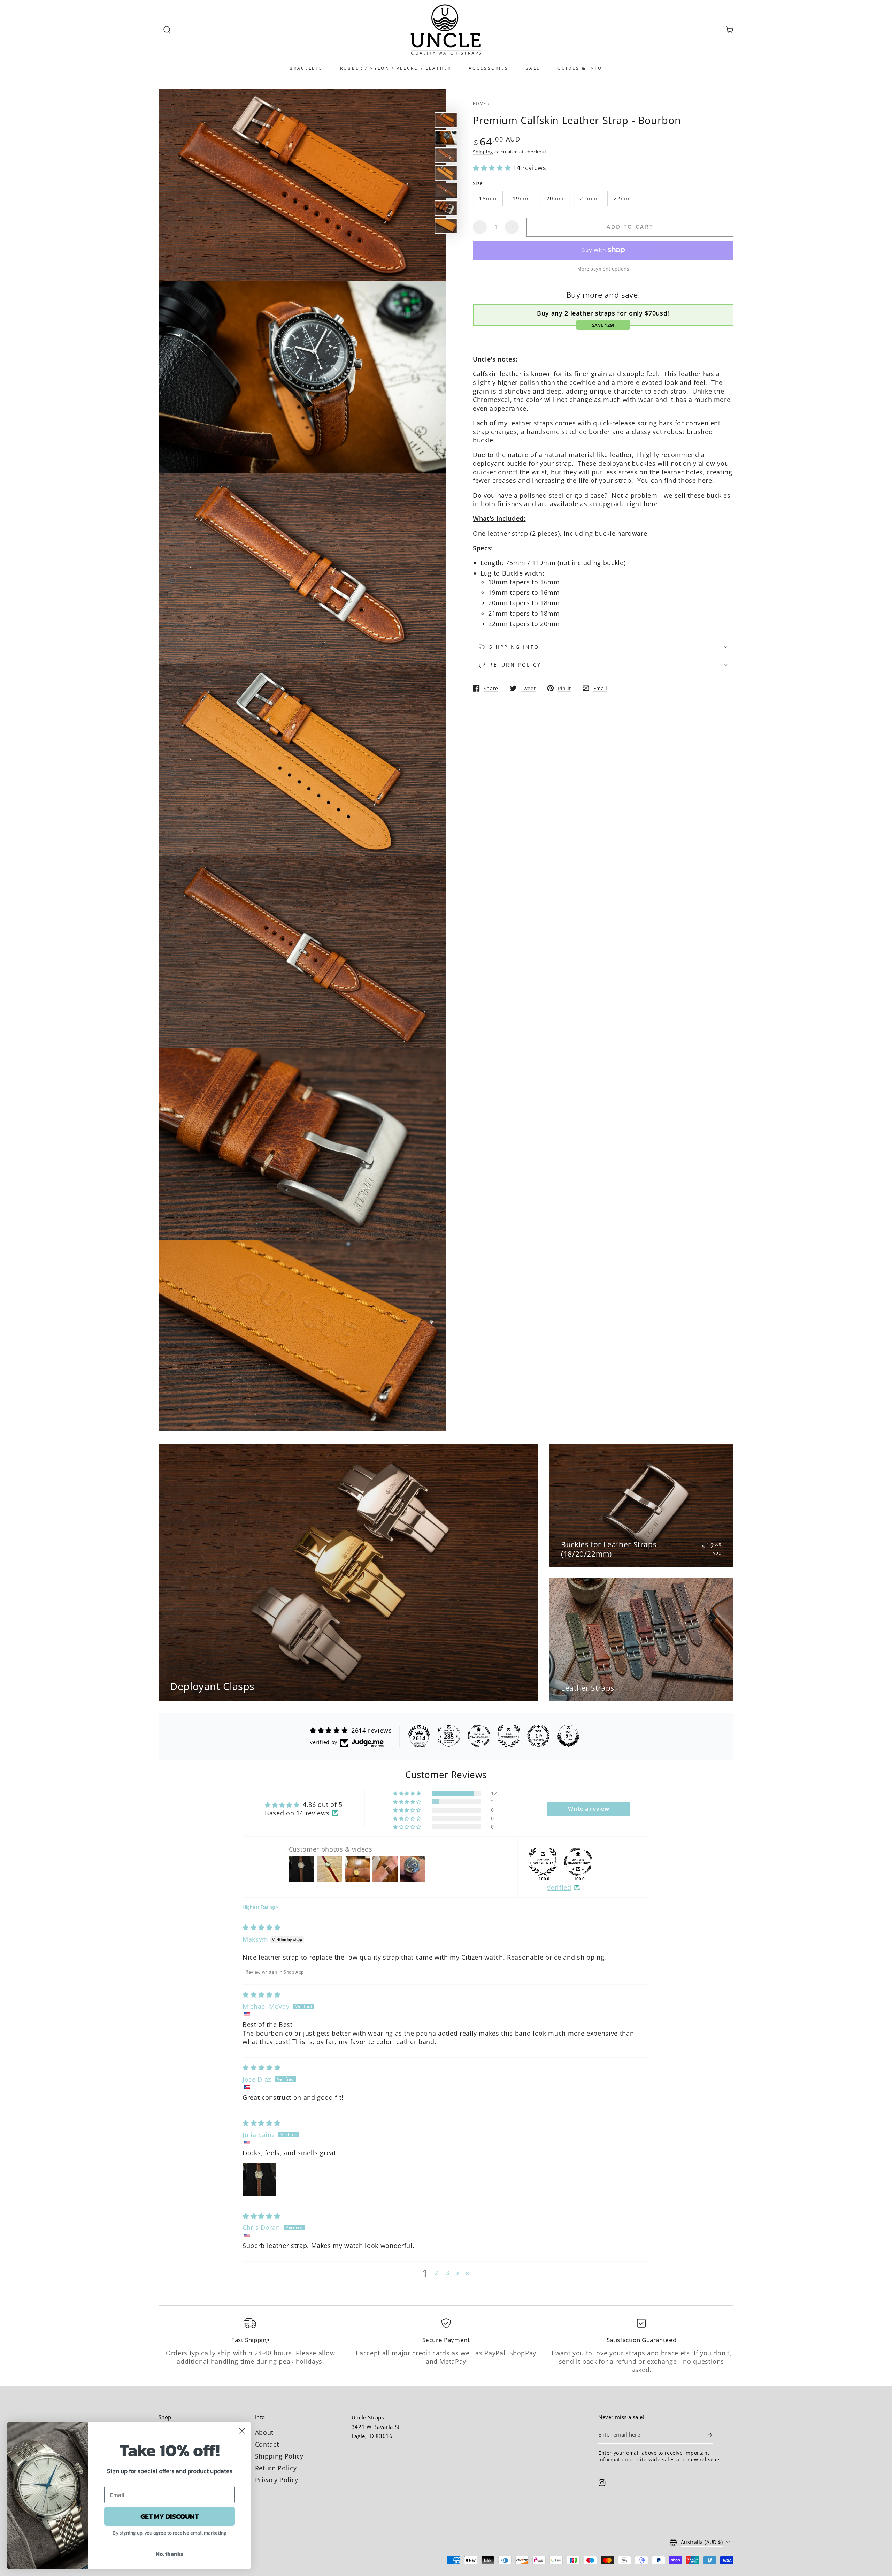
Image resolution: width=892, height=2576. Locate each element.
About (264, 2432)
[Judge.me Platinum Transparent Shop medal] (479, 1736)
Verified (559, 1887)
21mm (589, 199)
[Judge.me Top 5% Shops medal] (568, 1736)
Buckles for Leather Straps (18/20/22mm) (609, 1549)
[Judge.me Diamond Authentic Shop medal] (543, 1862)
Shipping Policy (279, 2456)
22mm (622, 199)
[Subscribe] (711, 2435)
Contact (267, 2444)
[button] (167, 30)
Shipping (483, 151)
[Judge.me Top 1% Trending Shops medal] (538, 1736)
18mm (488, 199)
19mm (521, 199)
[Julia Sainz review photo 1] (259, 2180)
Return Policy (276, 2468)
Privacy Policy (277, 2480)
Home (480, 103)
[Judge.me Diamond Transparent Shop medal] (578, 1862)
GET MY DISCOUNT (170, 2516)
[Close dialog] (242, 2431)
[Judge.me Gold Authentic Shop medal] (509, 1736)
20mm (555, 199)
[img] (262, 1927)
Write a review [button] (589, 1809)
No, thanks (170, 2554)
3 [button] (448, 2273)
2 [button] (436, 2273)
